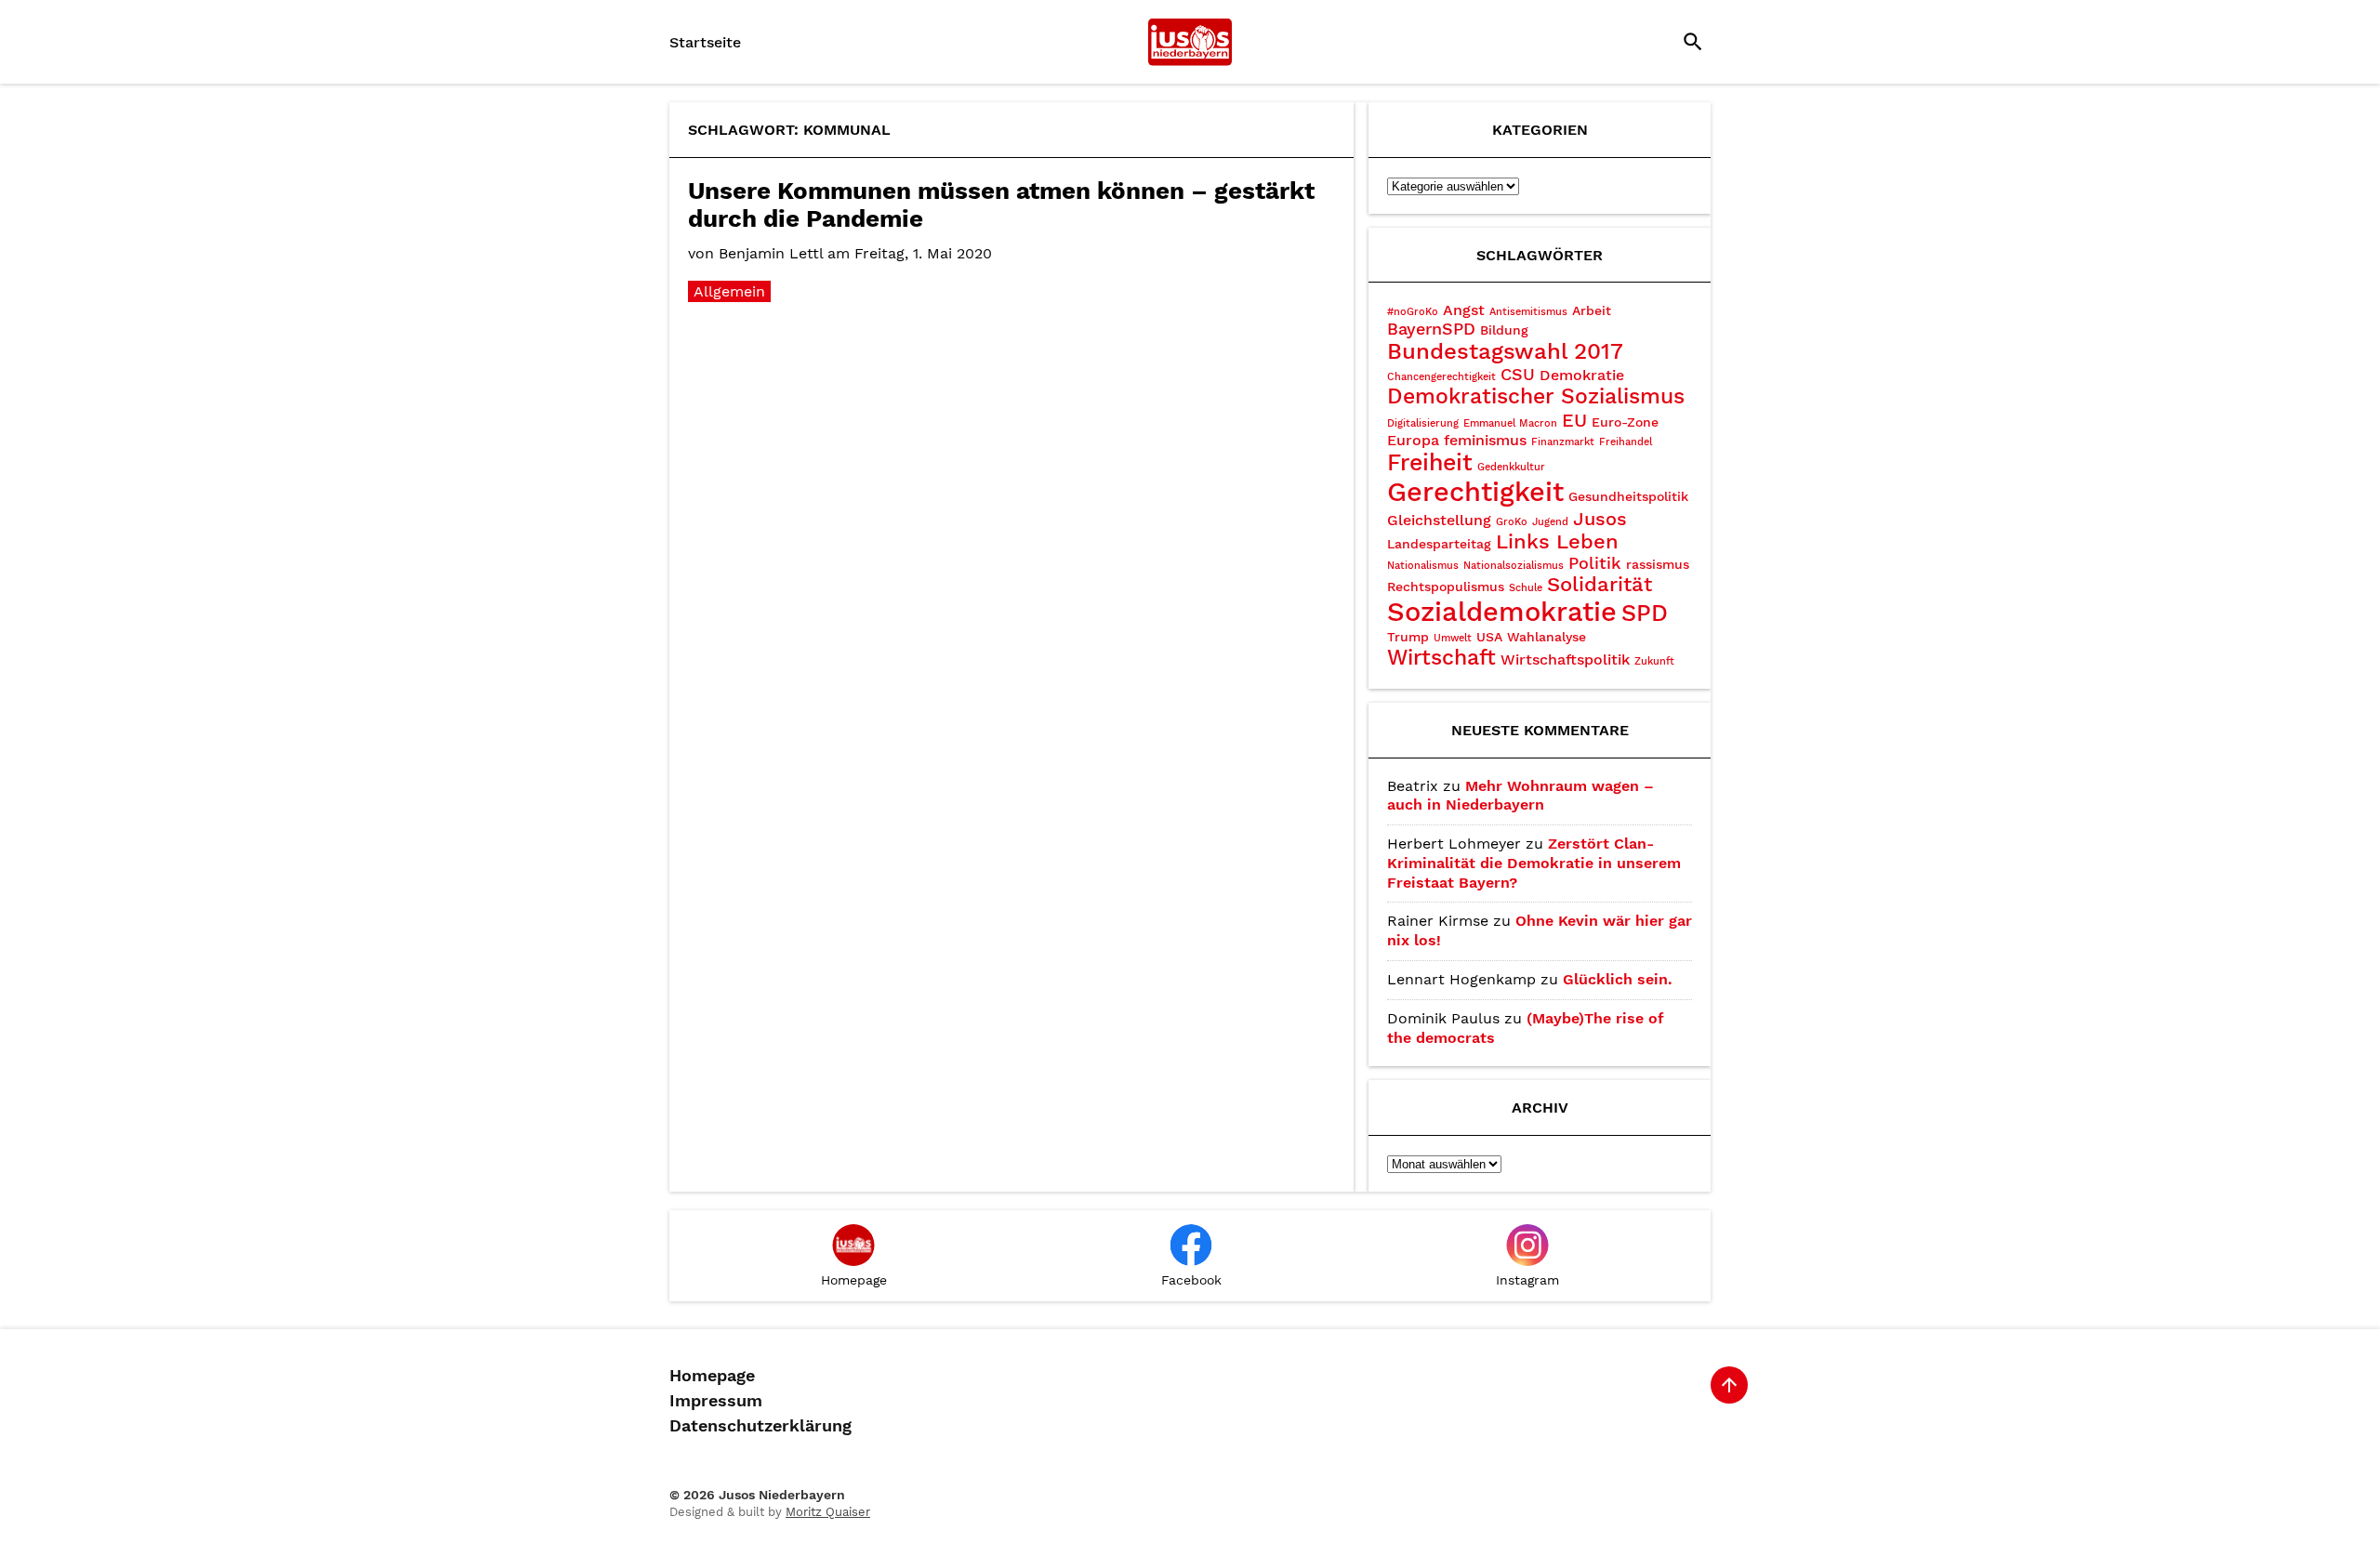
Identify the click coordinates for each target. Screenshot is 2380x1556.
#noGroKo (1413, 312)
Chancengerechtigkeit (1441, 377)
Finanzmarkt (1563, 442)
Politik (1595, 563)
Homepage (712, 1376)
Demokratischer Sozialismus (1536, 396)
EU (1574, 420)
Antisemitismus (1528, 312)
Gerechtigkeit (1475, 492)
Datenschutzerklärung (760, 1426)
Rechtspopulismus (1446, 587)
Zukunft (1654, 661)
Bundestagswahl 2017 (1505, 351)
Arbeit (1592, 310)
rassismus (1658, 564)
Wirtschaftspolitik (1565, 659)
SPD (1645, 613)
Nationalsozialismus (1514, 566)
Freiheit (1430, 462)
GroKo (1512, 522)
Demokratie (1582, 375)
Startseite (705, 42)
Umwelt (1453, 638)
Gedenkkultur (1511, 467)
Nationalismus (1423, 566)
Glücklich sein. (1618, 979)
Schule (1526, 588)
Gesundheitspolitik (1628, 496)
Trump (1408, 637)
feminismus (1485, 440)
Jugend (1550, 522)
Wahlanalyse (1547, 637)
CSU (1518, 374)
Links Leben (1557, 541)
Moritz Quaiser (828, 1512)
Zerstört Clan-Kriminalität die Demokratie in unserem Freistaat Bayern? (1534, 863)
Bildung (1504, 330)
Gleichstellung (1439, 520)
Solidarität (1600, 584)
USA (1489, 637)
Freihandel (1626, 442)
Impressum (716, 1401)
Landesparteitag (1439, 544)
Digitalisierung (1423, 423)
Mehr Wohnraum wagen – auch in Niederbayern (1521, 796)
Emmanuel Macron (1510, 423)
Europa (1413, 440)
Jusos (1600, 519)
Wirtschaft (1441, 658)
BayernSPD (1431, 329)
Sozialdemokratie (1502, 612)
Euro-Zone (1625, 422)
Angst (1464, 310)
